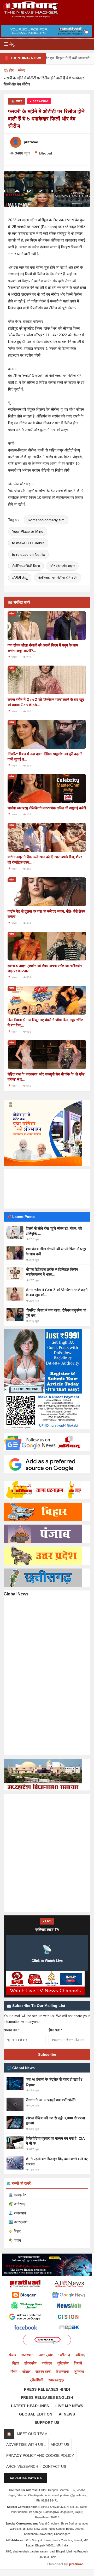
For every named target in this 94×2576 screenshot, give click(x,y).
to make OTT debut (28, 543)
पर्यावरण (47, 2363)
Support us (47, 2423)
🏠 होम (9, 70)
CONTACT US (54, 2466)
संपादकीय (30, 2363)
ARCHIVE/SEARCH (22, 2466)
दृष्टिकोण (63, 2363)
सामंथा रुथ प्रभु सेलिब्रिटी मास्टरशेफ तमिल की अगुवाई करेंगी (47, 808)
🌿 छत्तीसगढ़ (17, 2204)
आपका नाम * (12, 2030)
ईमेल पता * (55, 2030)
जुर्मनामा (79, 2372)
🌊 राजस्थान (17, 2213)
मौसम (14, 2372)
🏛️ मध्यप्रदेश (17, 2195)
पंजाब (13, 2355)
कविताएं (80, 2355)
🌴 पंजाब (15, 2240)
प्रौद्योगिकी (36, 2380)
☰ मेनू (9, 44)
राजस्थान (27, 2355)
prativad (76, 2564)
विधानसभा (62, 2372)
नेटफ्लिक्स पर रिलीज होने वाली (58, 578)
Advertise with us (26, 2478)
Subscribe (47, 2054)
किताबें (78, 2363)
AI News (67, 2414)
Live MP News (69, 2406)
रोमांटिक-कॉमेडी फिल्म (26, 566)
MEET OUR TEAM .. (34, 2434)
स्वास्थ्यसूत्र (56, 2380)
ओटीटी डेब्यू (20, 578)
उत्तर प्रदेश (46, 2355)
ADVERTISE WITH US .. (26, 2445)
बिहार (16, 2363)
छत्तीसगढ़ (64, 2355)
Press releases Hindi (47, 2389)
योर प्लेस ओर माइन (63, 566)
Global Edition (36, 2414)
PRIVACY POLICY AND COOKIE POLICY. (40, 2455)
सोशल (26, 2372)
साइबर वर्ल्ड (43, 2372)
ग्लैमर (21, 70)
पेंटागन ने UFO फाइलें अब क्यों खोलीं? (51, 2100)
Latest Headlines (30, 2406)
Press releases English (47, 2397)
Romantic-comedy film (46, 520)
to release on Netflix (28, 554)
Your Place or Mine (28, 531)
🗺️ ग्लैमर (17, 101)
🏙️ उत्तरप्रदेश (18, 2222)
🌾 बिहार (14, 2231)
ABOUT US (60, 2445)
